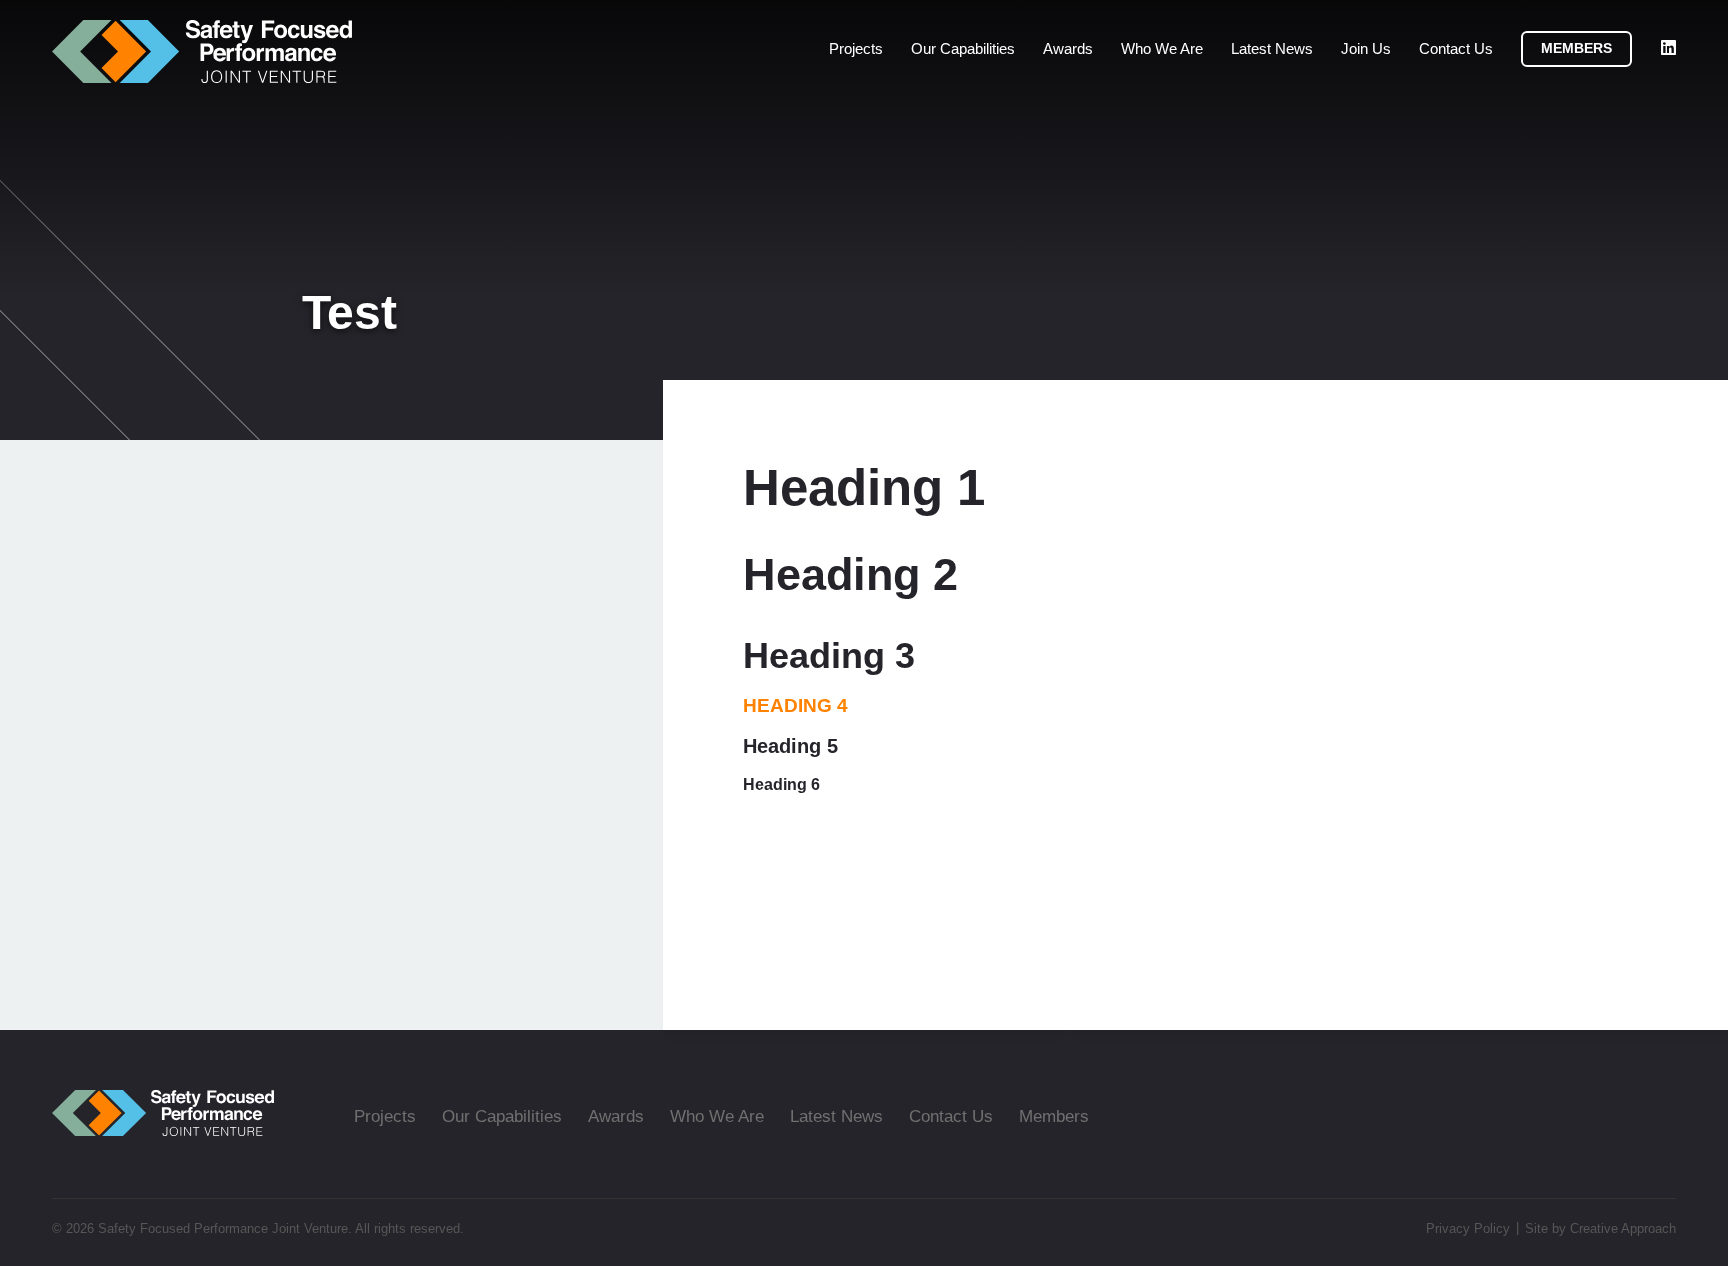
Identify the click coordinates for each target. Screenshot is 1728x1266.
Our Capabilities (963, 48)
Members (1576, 48)
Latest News (1272, 48)
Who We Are (1162, 48)
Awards (1068, 48)
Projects (856, 48)
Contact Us (1456, 48)
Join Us (1366, 48)
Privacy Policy (1468, 1228)
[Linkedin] (1668, 48)
